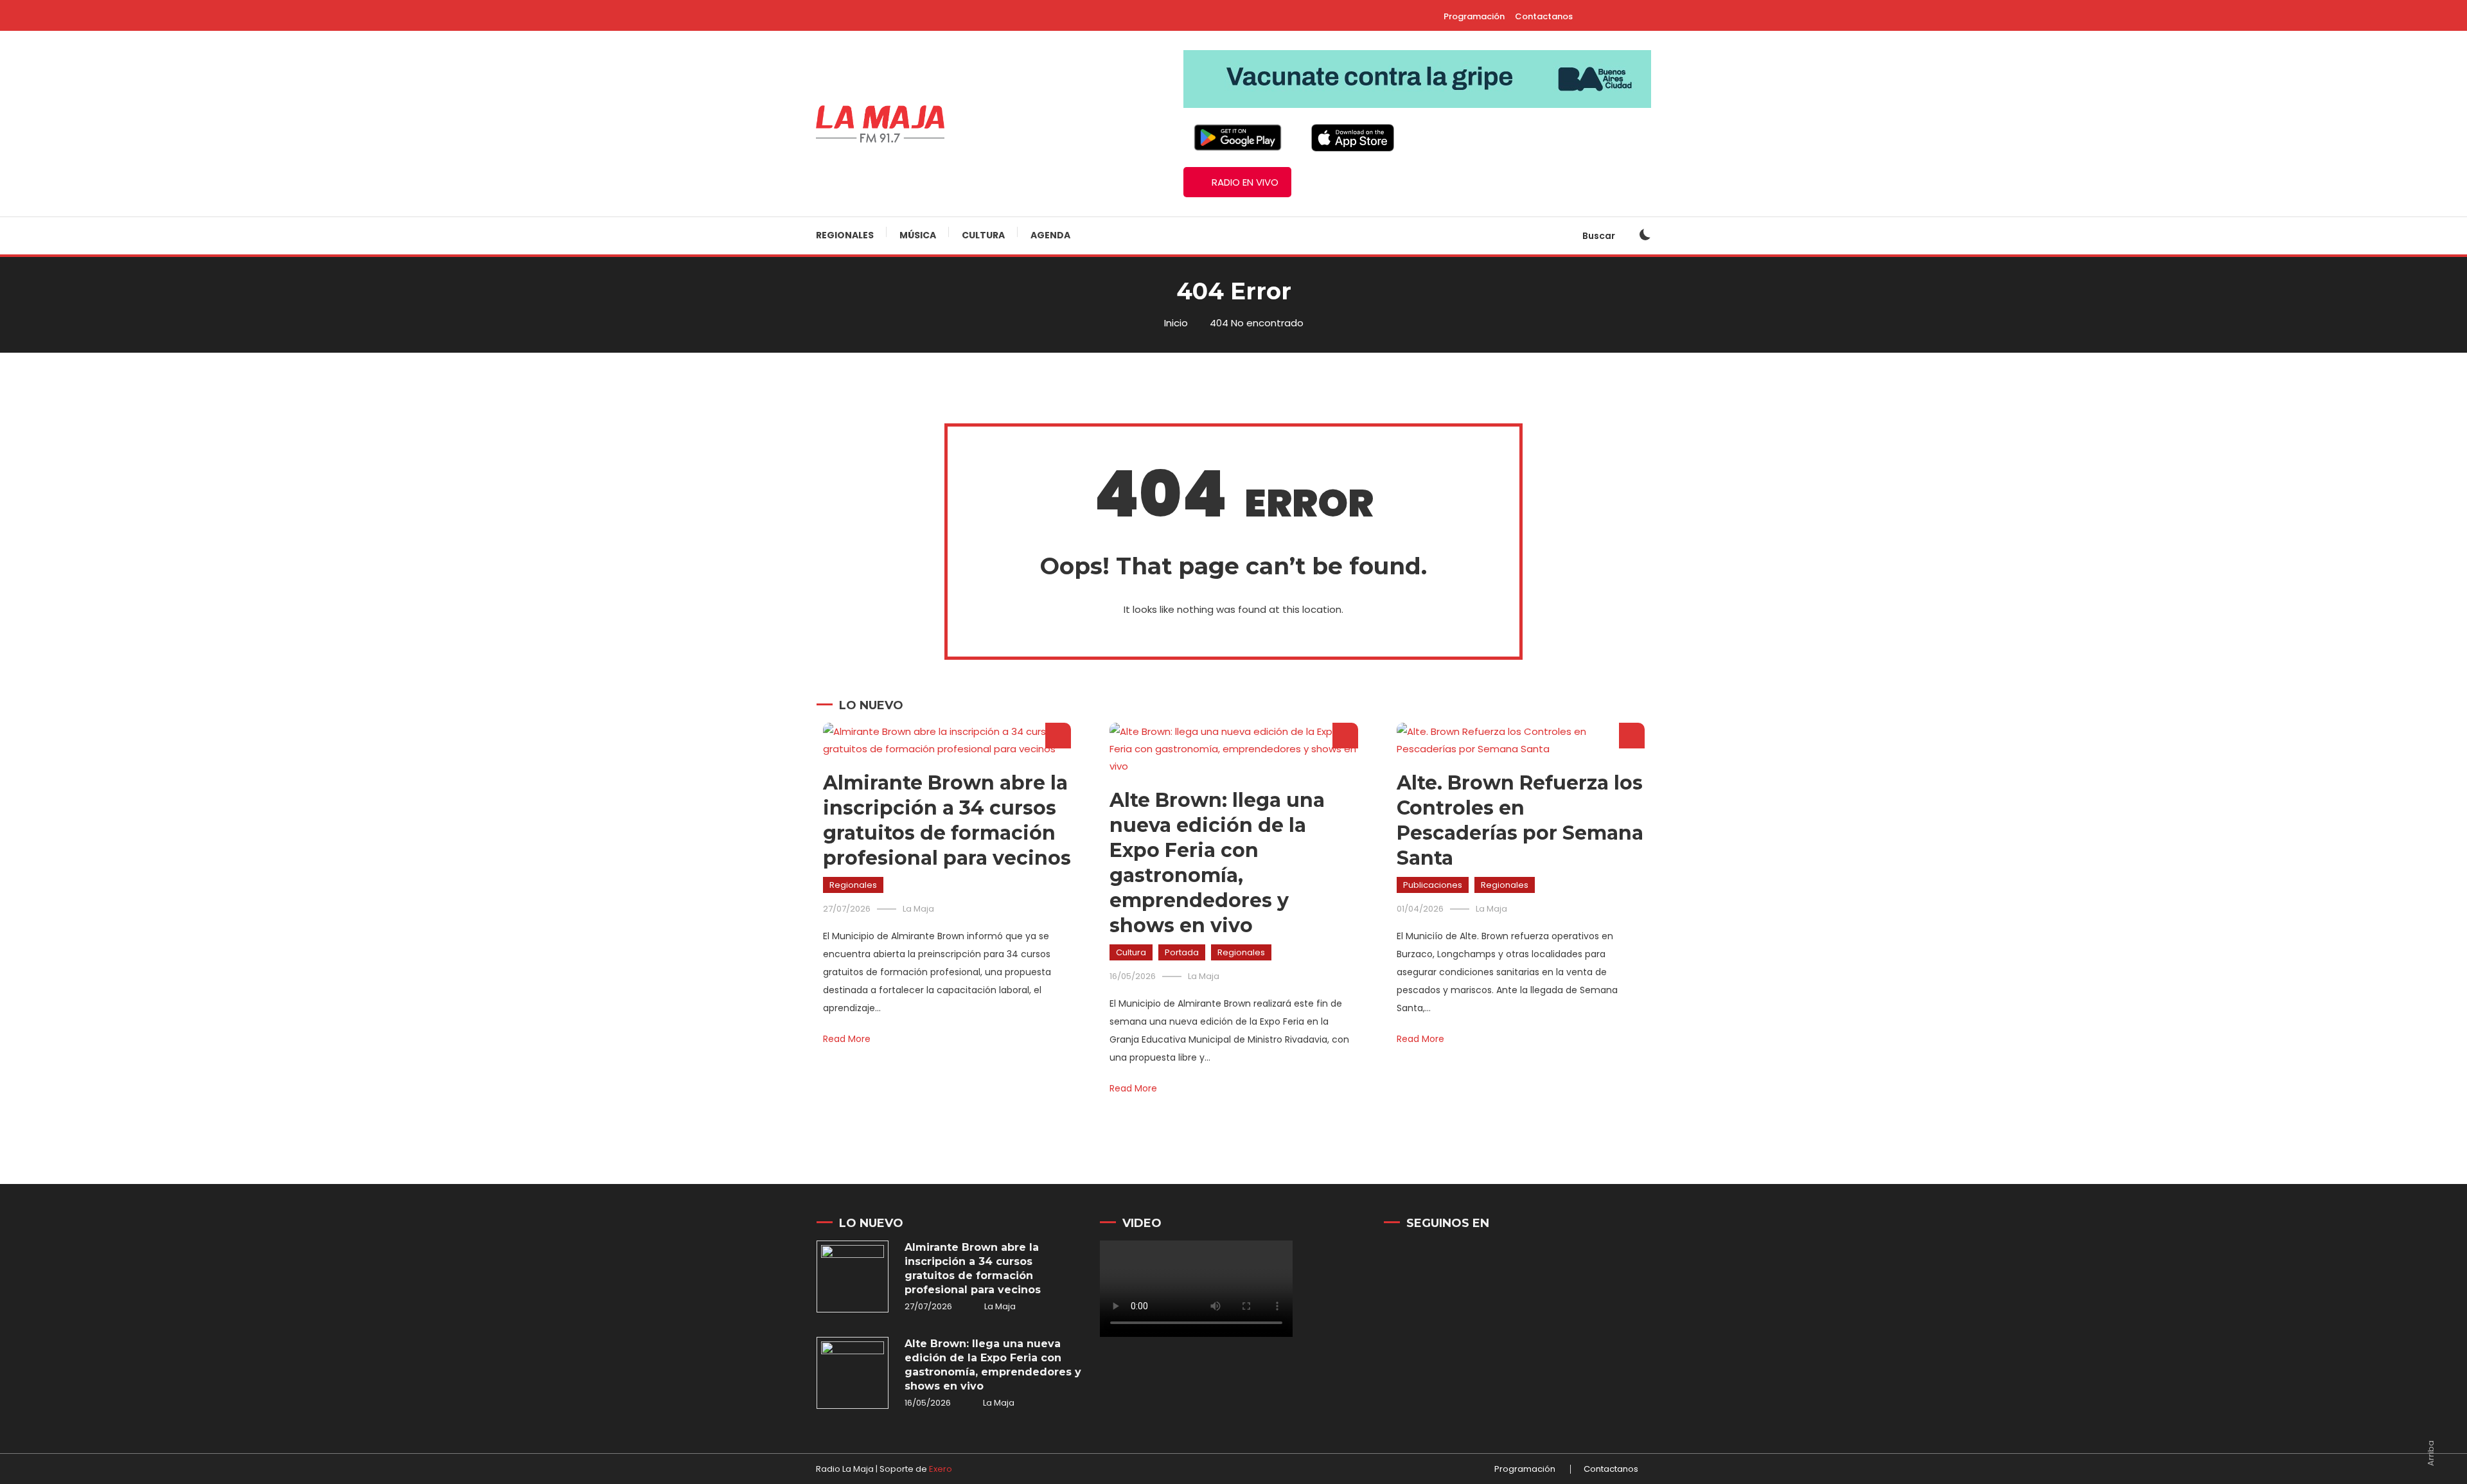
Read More (847, 1039)
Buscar (1600, 236)
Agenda (1050, 235)
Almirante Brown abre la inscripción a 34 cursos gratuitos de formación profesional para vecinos (973, 1268)
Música (918, 235)
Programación (1474, 16)
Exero (941, 1469)
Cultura (983, 235)
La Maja (918, 909)
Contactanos (1544, 16)
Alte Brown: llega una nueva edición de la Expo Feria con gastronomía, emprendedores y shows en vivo (993, 1365)
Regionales (845, 235)
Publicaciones (1433, 885)
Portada (1182, 952)
